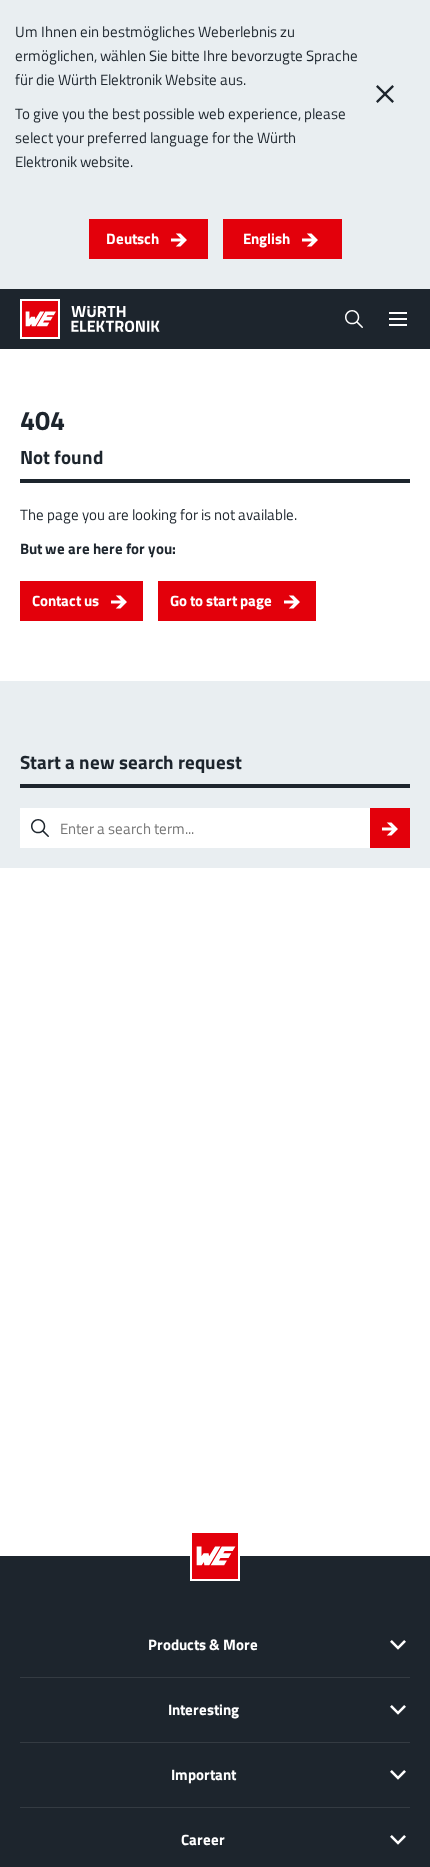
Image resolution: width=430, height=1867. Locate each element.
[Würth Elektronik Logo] (90, 319)
